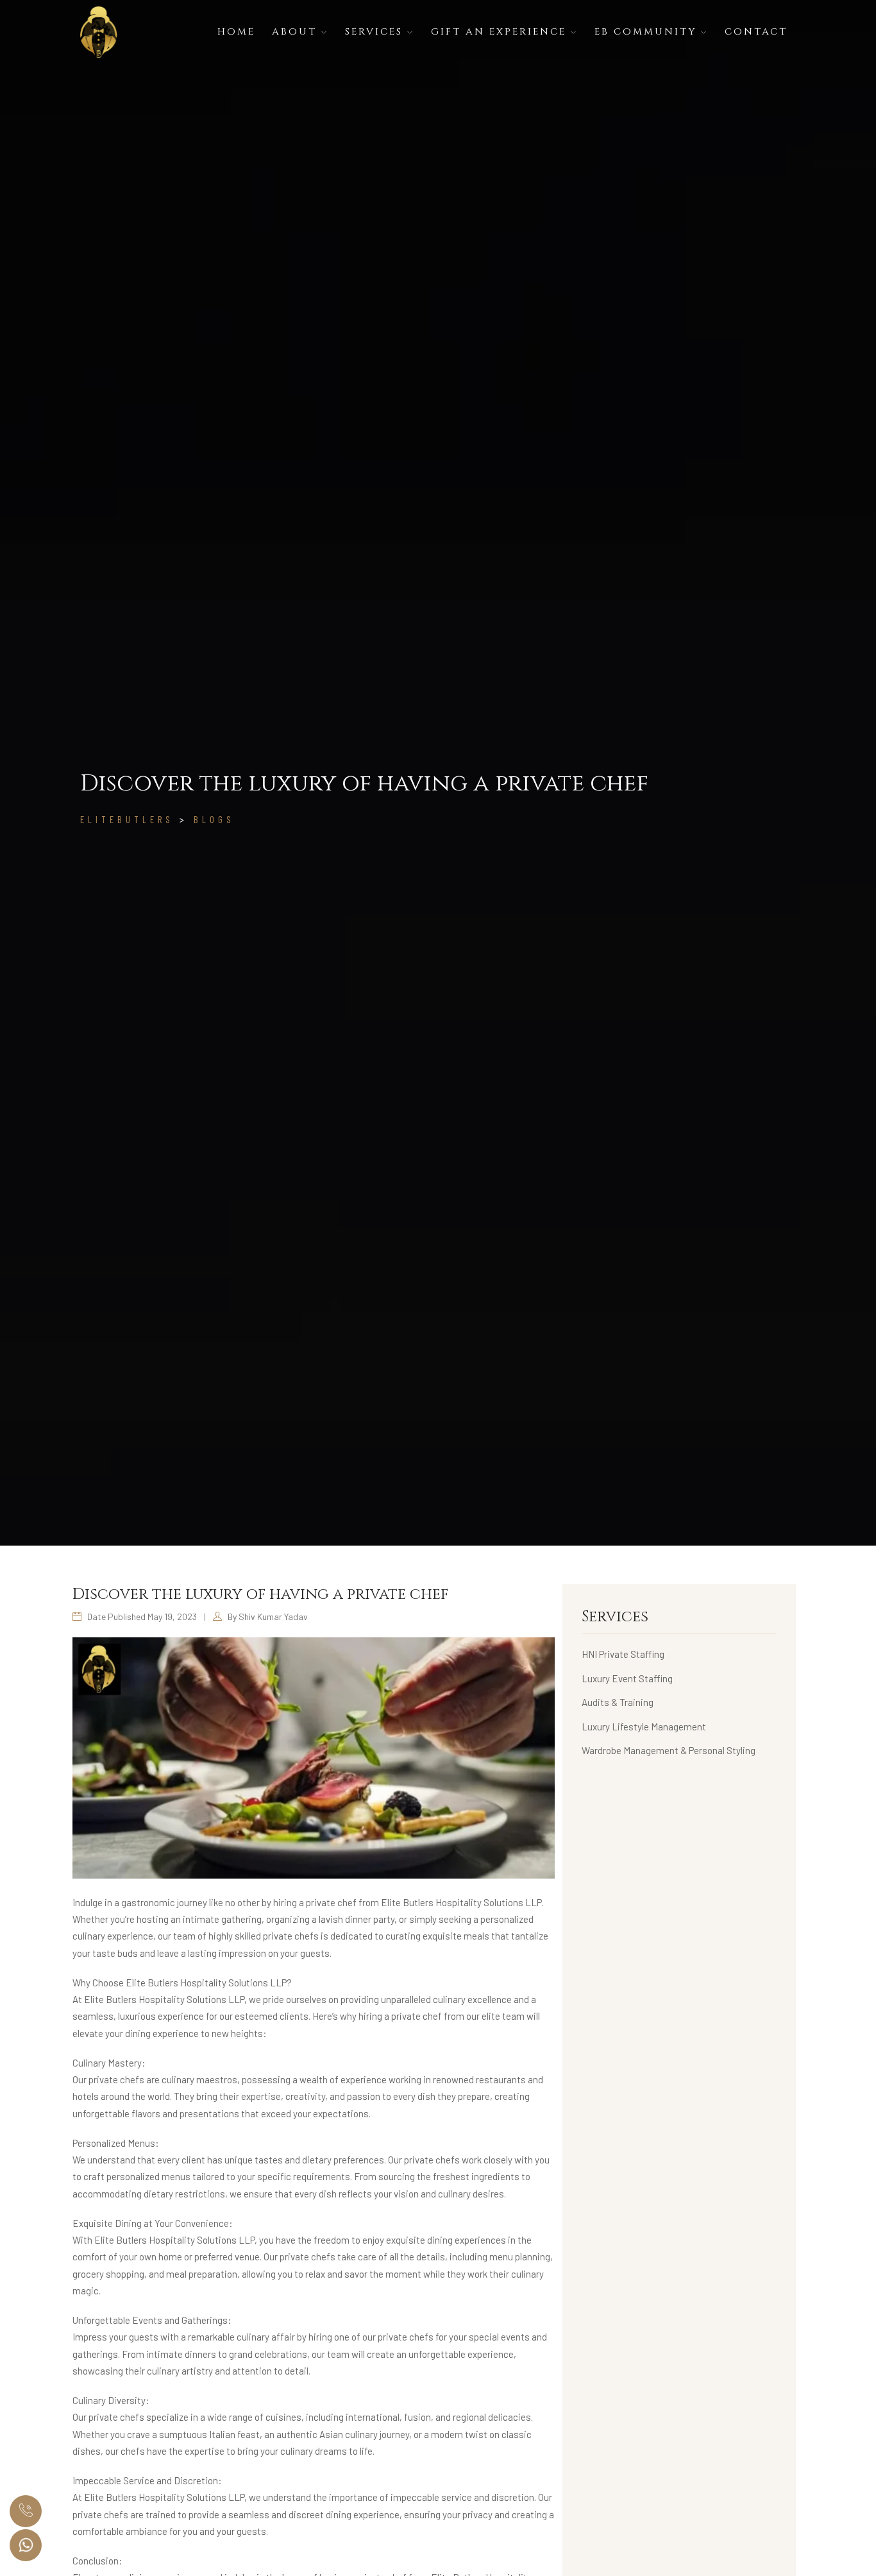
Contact (756, 32)
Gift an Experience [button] (501, 32)
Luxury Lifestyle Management (644, 1727)
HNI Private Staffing (623, 1654)
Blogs (214, 819)
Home (236, 32)
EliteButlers (127, 819)
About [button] (297, 32)
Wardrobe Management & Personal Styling (669, 1750)
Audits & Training (618, 1702)
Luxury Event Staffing (627, 1678)
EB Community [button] (648, 32)
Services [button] (376, 32)
